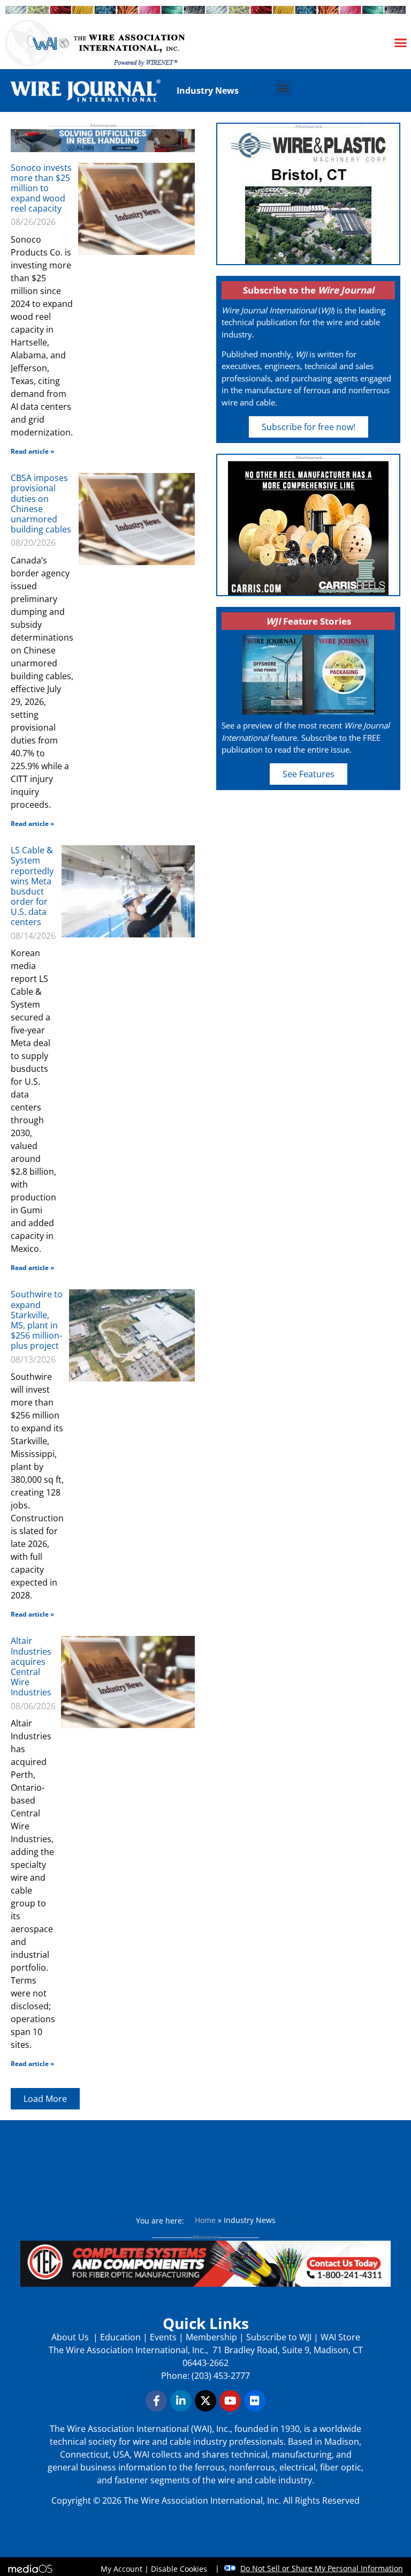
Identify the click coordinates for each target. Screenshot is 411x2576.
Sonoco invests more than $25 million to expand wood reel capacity (41, 188)
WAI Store (339, 2337)
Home (205, 2220)
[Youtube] (230, 2401)
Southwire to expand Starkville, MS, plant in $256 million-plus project (37, 1320)
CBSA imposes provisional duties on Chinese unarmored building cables (41, 504)
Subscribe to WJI (278, 2337)
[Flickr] (255, 2401)
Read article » (32, 451)
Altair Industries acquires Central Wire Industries (31, 1666)
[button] (401, 42)
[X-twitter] (205, 2401)
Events (163, 2337)
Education (120, 2337)
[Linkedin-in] (181, 2401)
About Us (71, 2337)
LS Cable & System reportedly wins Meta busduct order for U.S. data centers (32, 886)
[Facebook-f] (156, 2401)
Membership (211, 2337)
